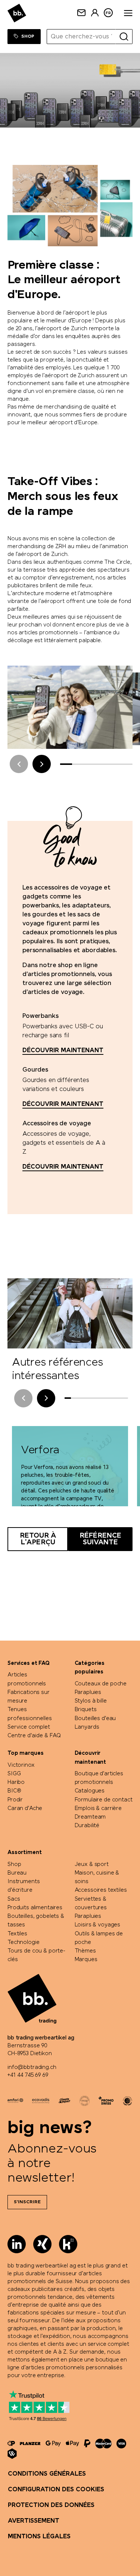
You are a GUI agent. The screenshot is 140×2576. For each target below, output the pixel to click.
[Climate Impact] (64, 2101)
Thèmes (85, 1951)
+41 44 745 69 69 (28, 2075)
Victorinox (21, 1765)
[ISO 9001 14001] (85, 2101)
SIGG (14, 1774)
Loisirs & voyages (98, 1925)
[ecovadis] (41, 2101)
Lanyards (87, 1727)
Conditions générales (47, 2474)
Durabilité (87, 1826)
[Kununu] (68, 2244)
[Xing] (42, 2244)
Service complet (29, 1727)
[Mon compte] (95, 13)
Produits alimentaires (35, 1908)
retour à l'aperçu (38, 1539)
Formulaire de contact (104, 1800)
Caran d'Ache (25, 1808)
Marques (86, 1960)
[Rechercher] (124, 37)
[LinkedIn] (17, 2244)
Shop (14, 1864)
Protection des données (51, 2505)
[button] (42, 764)
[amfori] (15, 2101)
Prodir (15, 1800)
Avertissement (34, 2521)
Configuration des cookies (56, 2490)
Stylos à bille (91, 1701)
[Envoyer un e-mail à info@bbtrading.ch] (81, 13)
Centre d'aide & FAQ (34, 1736)
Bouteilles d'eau (95, 1719)
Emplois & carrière (98, 1808)
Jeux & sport (92, 1864)
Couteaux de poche (101, 1684)
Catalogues (90, 1791)
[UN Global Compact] (127, 2101)
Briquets (86, 1710)
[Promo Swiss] (106, 2101)
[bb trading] (17, 13)
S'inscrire (27, 2202)
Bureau (17, 1873)
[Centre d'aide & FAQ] (11, 2443)
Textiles (17, 1934)
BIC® (14, 1791)
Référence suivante (100, 1539)
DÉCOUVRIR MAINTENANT (63, 1051)
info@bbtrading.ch (32, 2067)
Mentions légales (39, 2537)
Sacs (14, 1899)
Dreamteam (90, 1817)
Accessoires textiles (101, 1890)
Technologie (23, 1942)
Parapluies (88, 1692)
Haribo (16, 1782)
